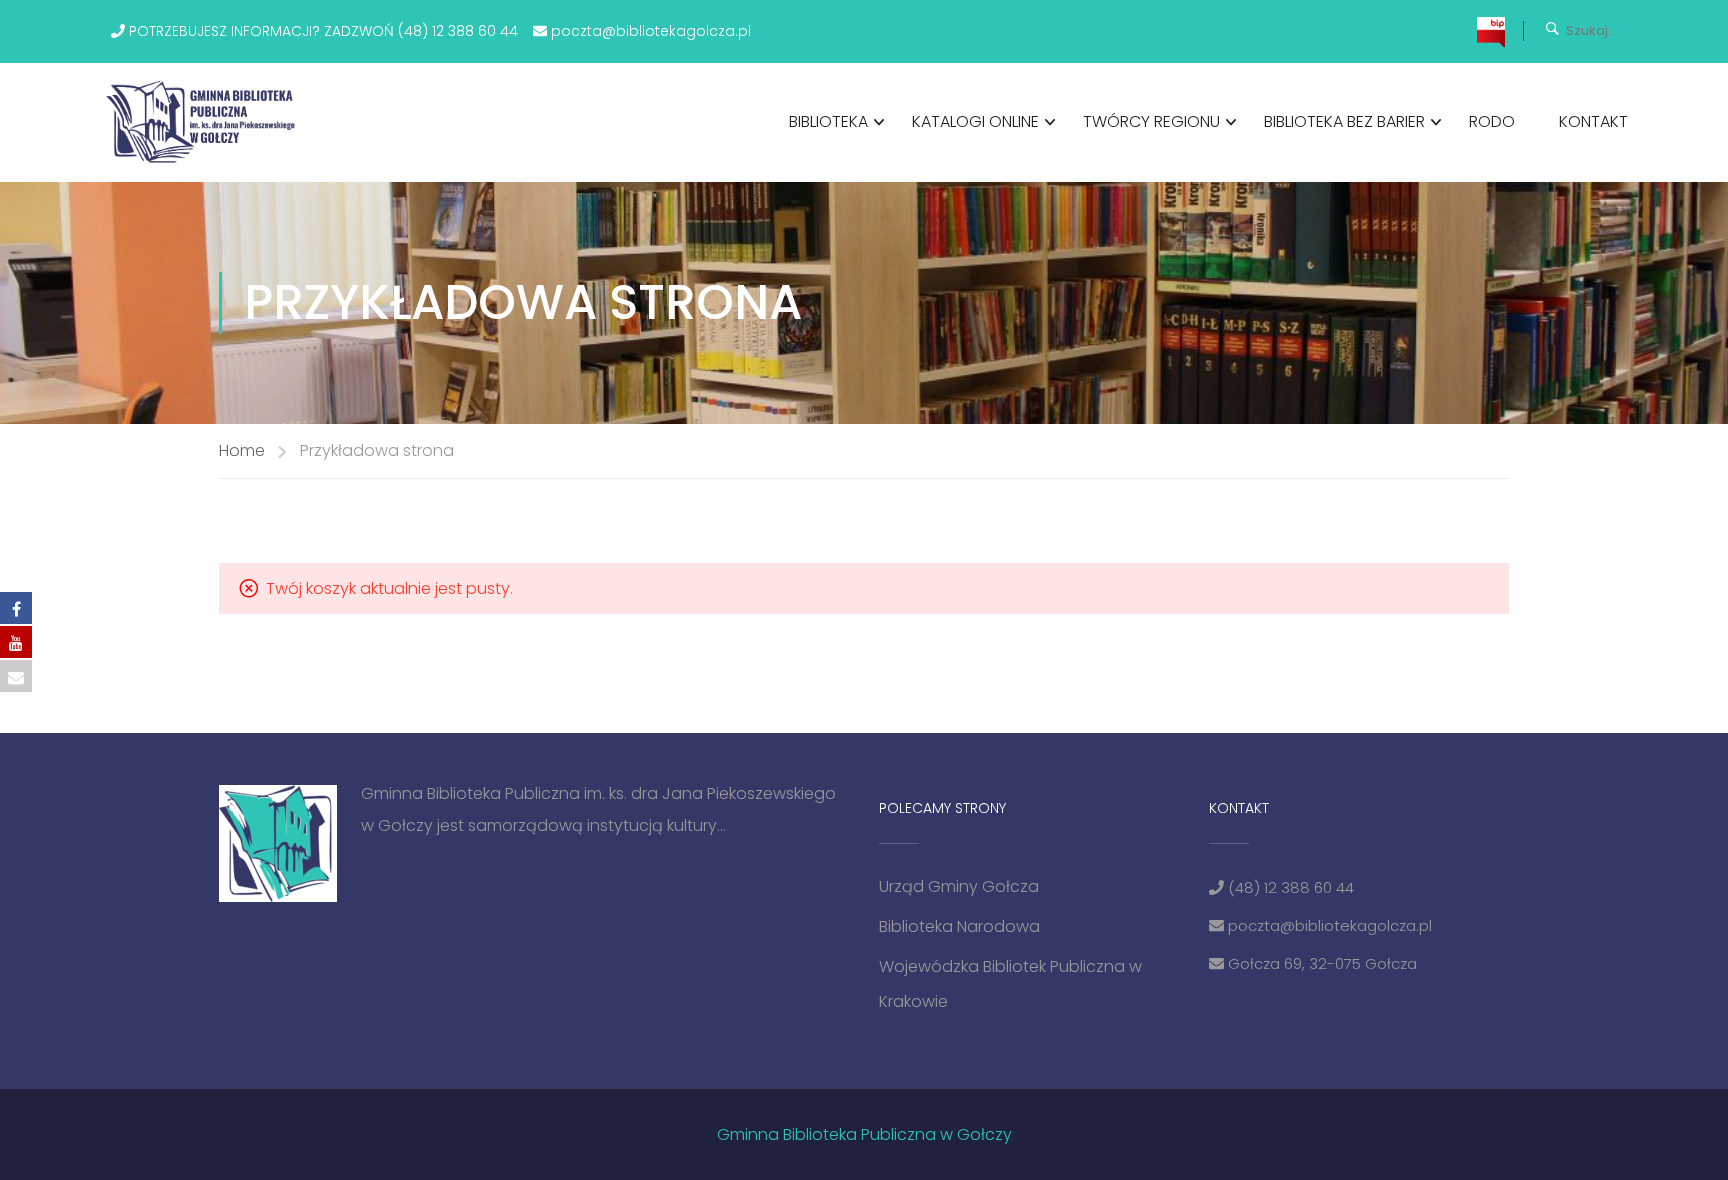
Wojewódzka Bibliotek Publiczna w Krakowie (1010, 984)
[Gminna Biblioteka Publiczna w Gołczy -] (206, 122)
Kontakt (1593, 121)
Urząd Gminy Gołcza (959, 886)
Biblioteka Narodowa (959, 926)
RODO (1492, 121)
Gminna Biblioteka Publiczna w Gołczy (864, 1134)
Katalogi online (975, 121)
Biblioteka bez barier (1344, 121)
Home (242, 450)
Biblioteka (828, 121)
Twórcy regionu (1151, 121)
